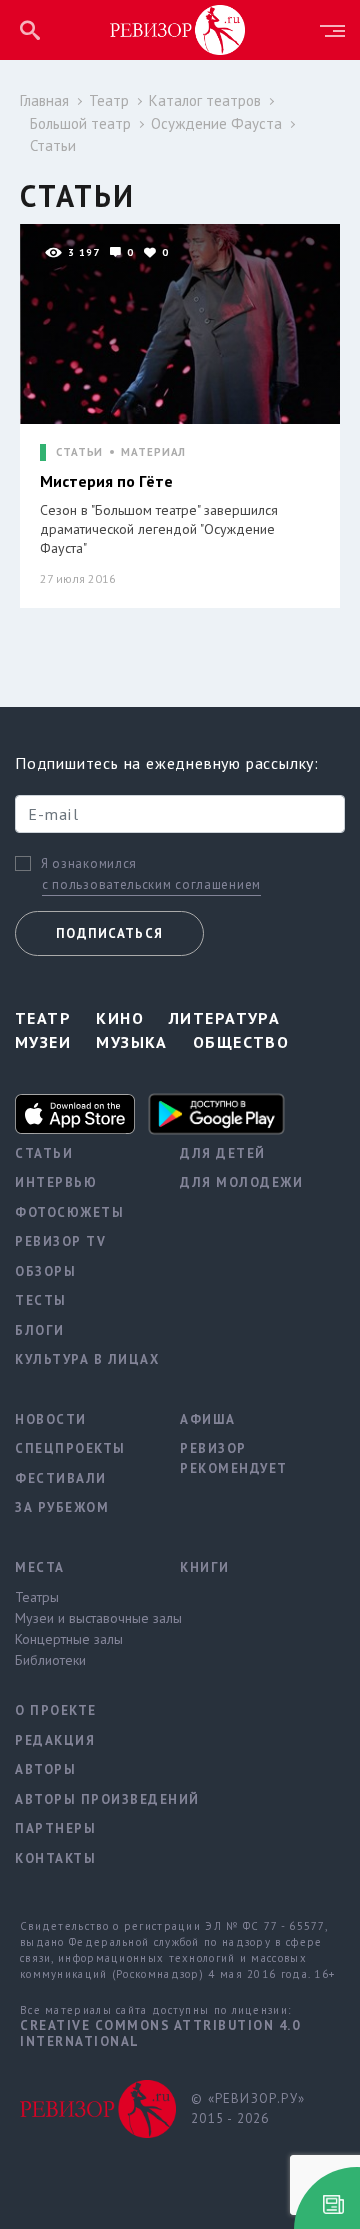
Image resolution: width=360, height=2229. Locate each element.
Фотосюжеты (69, 1212)
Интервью (56, 1182)
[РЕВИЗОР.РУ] (178, 29)
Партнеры (55, 1828)
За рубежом (62, 1507)
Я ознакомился (89, 864)
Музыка (132, 1042)
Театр (109, 100)
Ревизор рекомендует (234, 1458)
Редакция (55, 1740)
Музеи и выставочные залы (82, 1618)
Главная (44, 100)
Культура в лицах (82, 1359)
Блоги (40, 1330)
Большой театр (80, 123)
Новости (51, 1419)
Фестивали (61, 1478)
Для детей (223, 1153)
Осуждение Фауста (216, 123)
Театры (37, 1597)
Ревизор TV (60, 1241)
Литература (224, 1018)
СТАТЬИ (79, 452)
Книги (205, 1567)
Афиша (208, 1419)
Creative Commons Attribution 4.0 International (160, 2033)
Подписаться (109, 933)
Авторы (45, 1769)
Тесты (41, 1300)
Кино (120, 1018)
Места (40, 1567)
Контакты (55, 1858)
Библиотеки (50, 1660)
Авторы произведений (82, 1799)
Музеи (43, 1042)
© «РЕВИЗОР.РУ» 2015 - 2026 (248, 2108)
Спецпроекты (70, 1448)
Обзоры (45, 1271)
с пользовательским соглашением (151, 884)
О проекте (56, 1710)
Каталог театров (205, 100)
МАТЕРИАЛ (153, 452)
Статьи (53, 145)
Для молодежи (241, 1182)
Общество (241, 1042)
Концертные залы (69, 1639)
